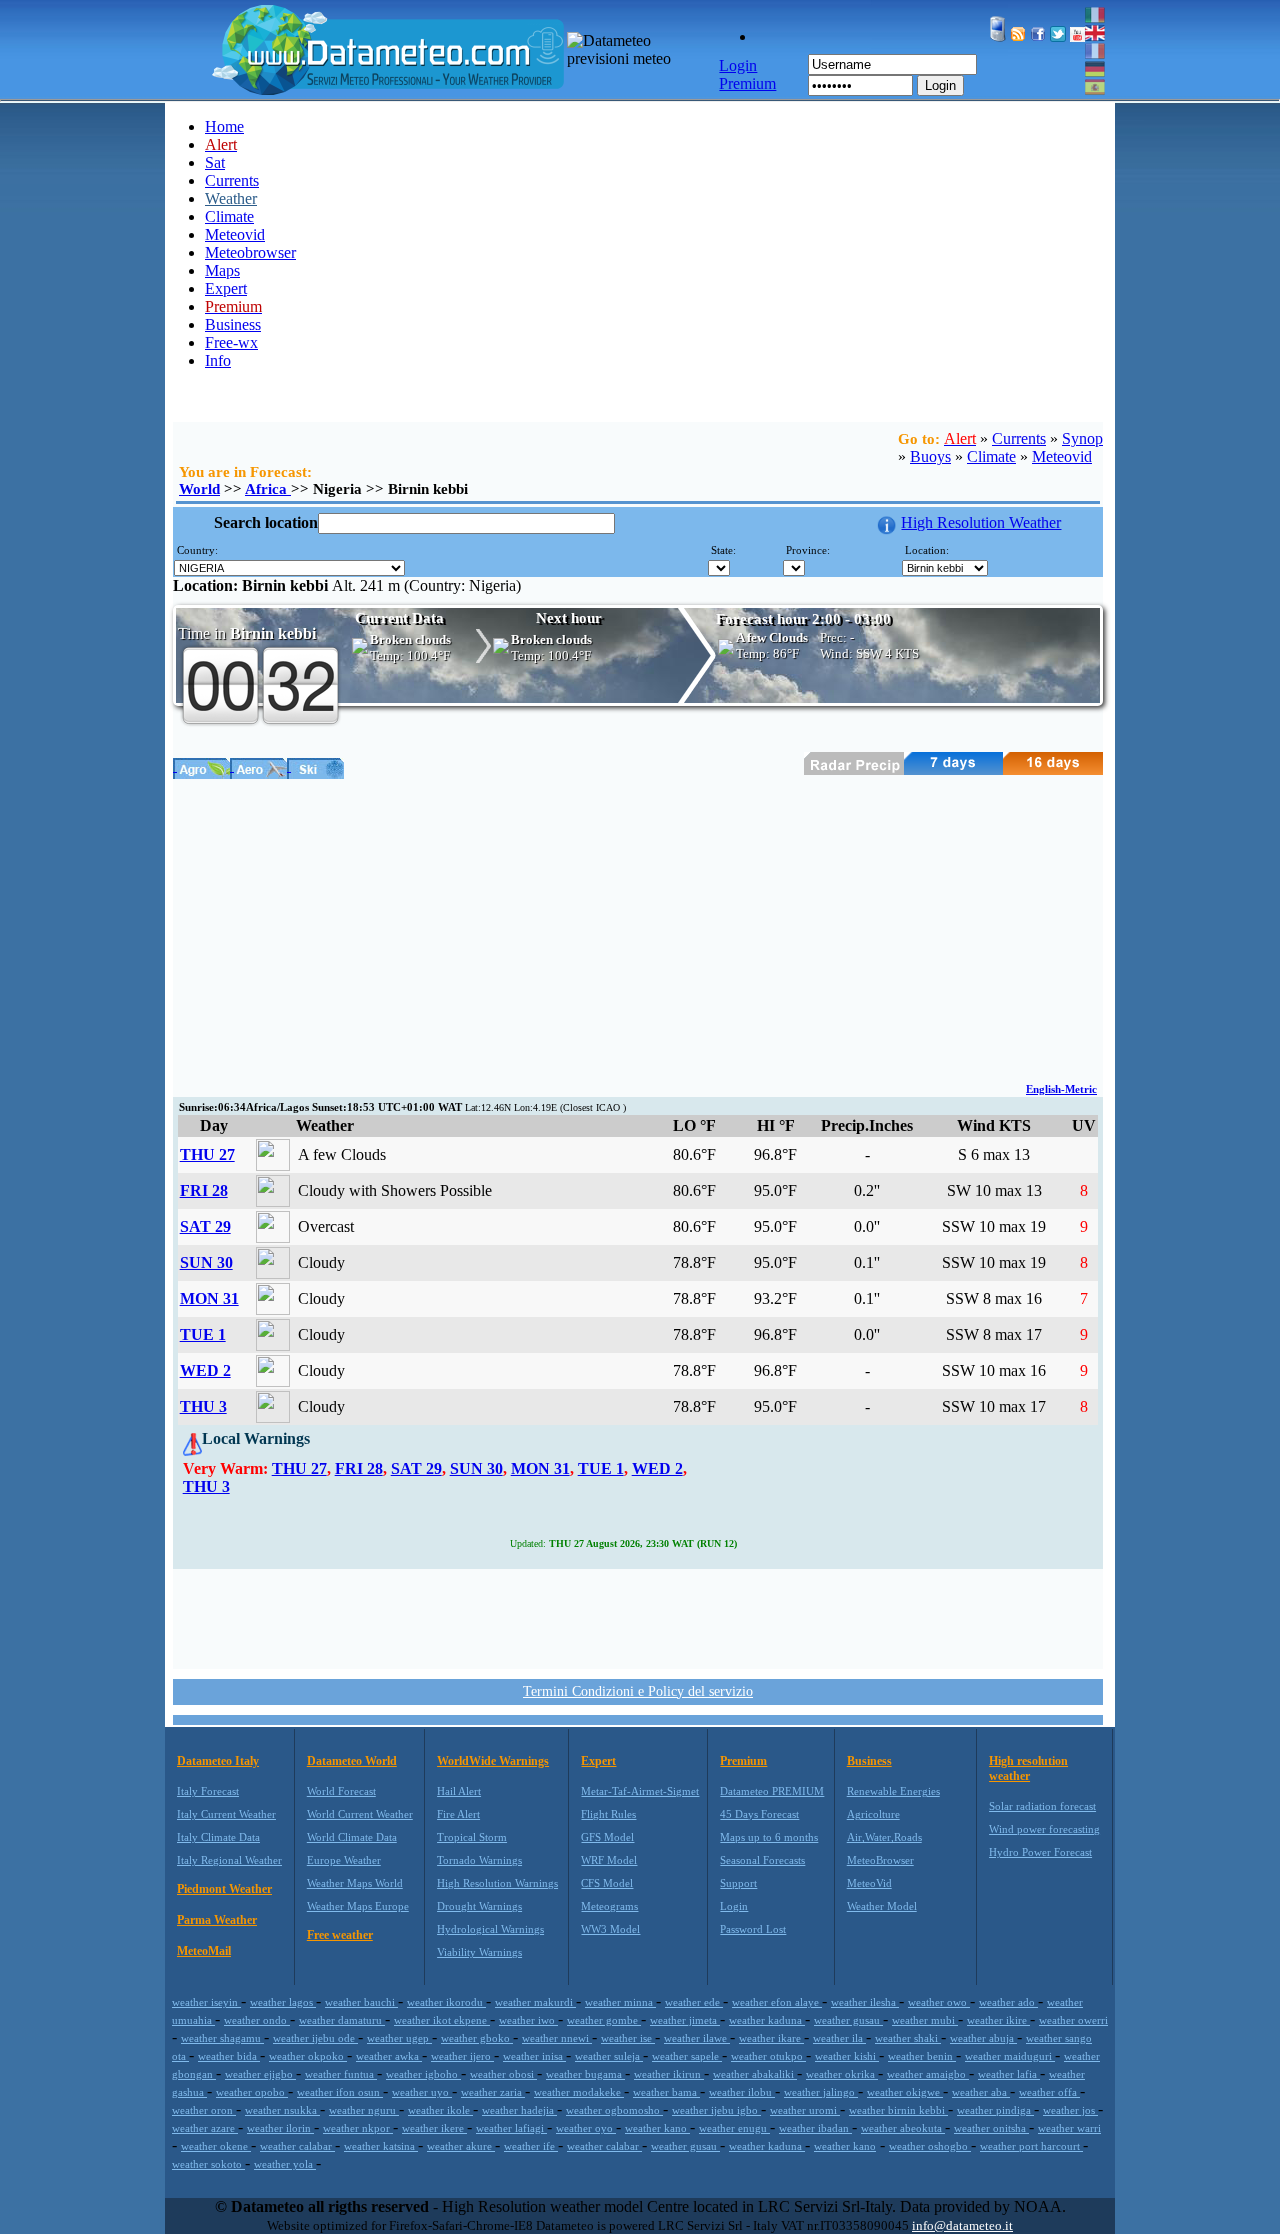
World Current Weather (360, 1814)
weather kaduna (767, 2020)
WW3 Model (610, 1929)
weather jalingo (821, 2092)
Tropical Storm (472, 1837)
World (199, 489)
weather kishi (847, 2056)
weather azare (205, 2128)
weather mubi (925, 2020)
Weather (231, 198)
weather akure (461, 2146)
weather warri (1069, 2128)
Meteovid (235, 234)
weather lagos (283, 2002)
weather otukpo (768, 2056)
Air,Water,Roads (884, 1837)
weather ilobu (742, 2092)
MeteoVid (869, 1883)
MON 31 (209, 1298)
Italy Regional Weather (229, 1860)
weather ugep (399, 2038)
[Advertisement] (638, 929)
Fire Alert (458, 1814)
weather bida (229, 2056)
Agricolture (873, 1814)
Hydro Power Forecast (1040, 1852)
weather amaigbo (928, 2074)
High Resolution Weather (981, 522)
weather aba (981, 2092)
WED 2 (205, 1370)
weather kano (657, 2128)
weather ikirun (669, 2074)
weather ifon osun (340, 2092)
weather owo (939, 2002)
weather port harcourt (1031, 2146)
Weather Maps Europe (358, 1906)
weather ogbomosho (614, 2110)
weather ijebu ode (315, 2038)
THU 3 (203, 1406)
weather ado (1008, 2002)
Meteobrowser (250, 252)
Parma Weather (217, 1920)
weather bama (666, 2092)
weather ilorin (280, 2128)
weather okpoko (308, 2056)
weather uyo (422, 2092)
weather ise (628, 2038)
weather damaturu (342, 2020)
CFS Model (607, 1883)
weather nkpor (358, 2128)
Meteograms (609, 1906)
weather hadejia (519, 2110)
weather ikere (434, 2128)
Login (940, 85)
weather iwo (528, 2020)
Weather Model (882, 1906)
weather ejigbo (260, 2074)
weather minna (620, 2002)
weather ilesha (865, 2002)
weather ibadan (815, 2128)
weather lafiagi (511, 2128)
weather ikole (440, 2110)
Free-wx (231, 342)
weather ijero (462, 2056)
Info (218, 360)
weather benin (922, 2056)
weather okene (216, 2146)
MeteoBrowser (880, 1860)
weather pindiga (995, 2110)
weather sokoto (208, 2164)
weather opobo (252, 2092)
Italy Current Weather (226, 1814)
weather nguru (364, 2110)
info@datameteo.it (962, 2225)
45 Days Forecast (759, 1814)
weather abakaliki (755, 2074)
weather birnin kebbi (898, 2110)
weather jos (1070, 2110)
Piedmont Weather (224, 1889)
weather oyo (586, 2128)
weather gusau (848, 2020)
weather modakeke (579, 2092)
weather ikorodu (446, 2002)
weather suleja (609, 2056)
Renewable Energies (893, 1791)
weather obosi (503, 2074)
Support (738, 1883)
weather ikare (771, 2038)
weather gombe (604, 2020)
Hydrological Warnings (490, 1929)
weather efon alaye (777, 2002)
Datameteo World (352, 1761)
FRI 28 (204, 1190)
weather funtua (341, 2074)
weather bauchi (361, 2002)
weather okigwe (905, 2092)
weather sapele (687, 2056)
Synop (1082, 438)
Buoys (930, 456)
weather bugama (585, 2074)
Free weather (340, 1935)
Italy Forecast (208, 1791)
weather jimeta (685, 2020)
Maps (222, 270)
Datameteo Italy (218, 1761)
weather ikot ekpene (442, 2020)
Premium (743, 1761)
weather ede (694, 2002)
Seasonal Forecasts (762, 1860)
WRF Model (609, 1860)
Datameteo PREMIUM (772, 1791)
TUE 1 (203, 1334)
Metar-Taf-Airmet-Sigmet (640, 1791)
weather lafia (1009, 2074)
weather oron (204, 2110)
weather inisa (534, 2056)
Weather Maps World (355, 1883)
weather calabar (297, 2146)
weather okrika (842, 2074)
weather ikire (998, 2020)
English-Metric (1061, 1089)
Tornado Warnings (479, 1860)
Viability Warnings (479, 1952)
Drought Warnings (479, 1906)
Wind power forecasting (1044, 1829)
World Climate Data (352, 1837)
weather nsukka (282, 2110)
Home (224, 126)
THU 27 (207, 1154)
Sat (215, 162)
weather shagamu (222, 2038)
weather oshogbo (930, 2146)
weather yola (285, 2164)
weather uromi (805, 2110)
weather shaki (908, 2038)
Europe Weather (344, 1860)
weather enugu (734, 2128)
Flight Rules (608, 1814)
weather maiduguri (1010, 2056)
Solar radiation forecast (1042, 1806)
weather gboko (477, 2038)
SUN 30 (206, 1262)
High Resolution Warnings (497, 1883)
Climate (229, 216)
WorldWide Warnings (493, 1761)
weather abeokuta (903, 2128)
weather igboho (423, 2074)
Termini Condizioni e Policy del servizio (638, 1691)
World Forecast (341, 1791)
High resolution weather (1028, 1768)
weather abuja (983, 2038)
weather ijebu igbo (716, 2110)
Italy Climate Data (218, 1837)
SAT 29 (205, 1226)
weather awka (389, 2056)
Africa (268, 489)
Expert (226, 288)
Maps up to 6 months (769, 1837)
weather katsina (381, 2146)
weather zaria (493, 2092)
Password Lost (753, 1929)
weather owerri (1073, 2020)
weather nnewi (557, 2038)
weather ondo (257, 2020)
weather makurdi (535, 2002)
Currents (232, 180)
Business (233, 324)
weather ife (531, 2146)
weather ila (839, 2038)
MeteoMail (204, 1951)
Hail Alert (459, 1791)
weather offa (1049, 2092)
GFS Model (607, 1837)
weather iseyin (206, 2002)
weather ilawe (697, 2038)
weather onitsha (991, 2128)
